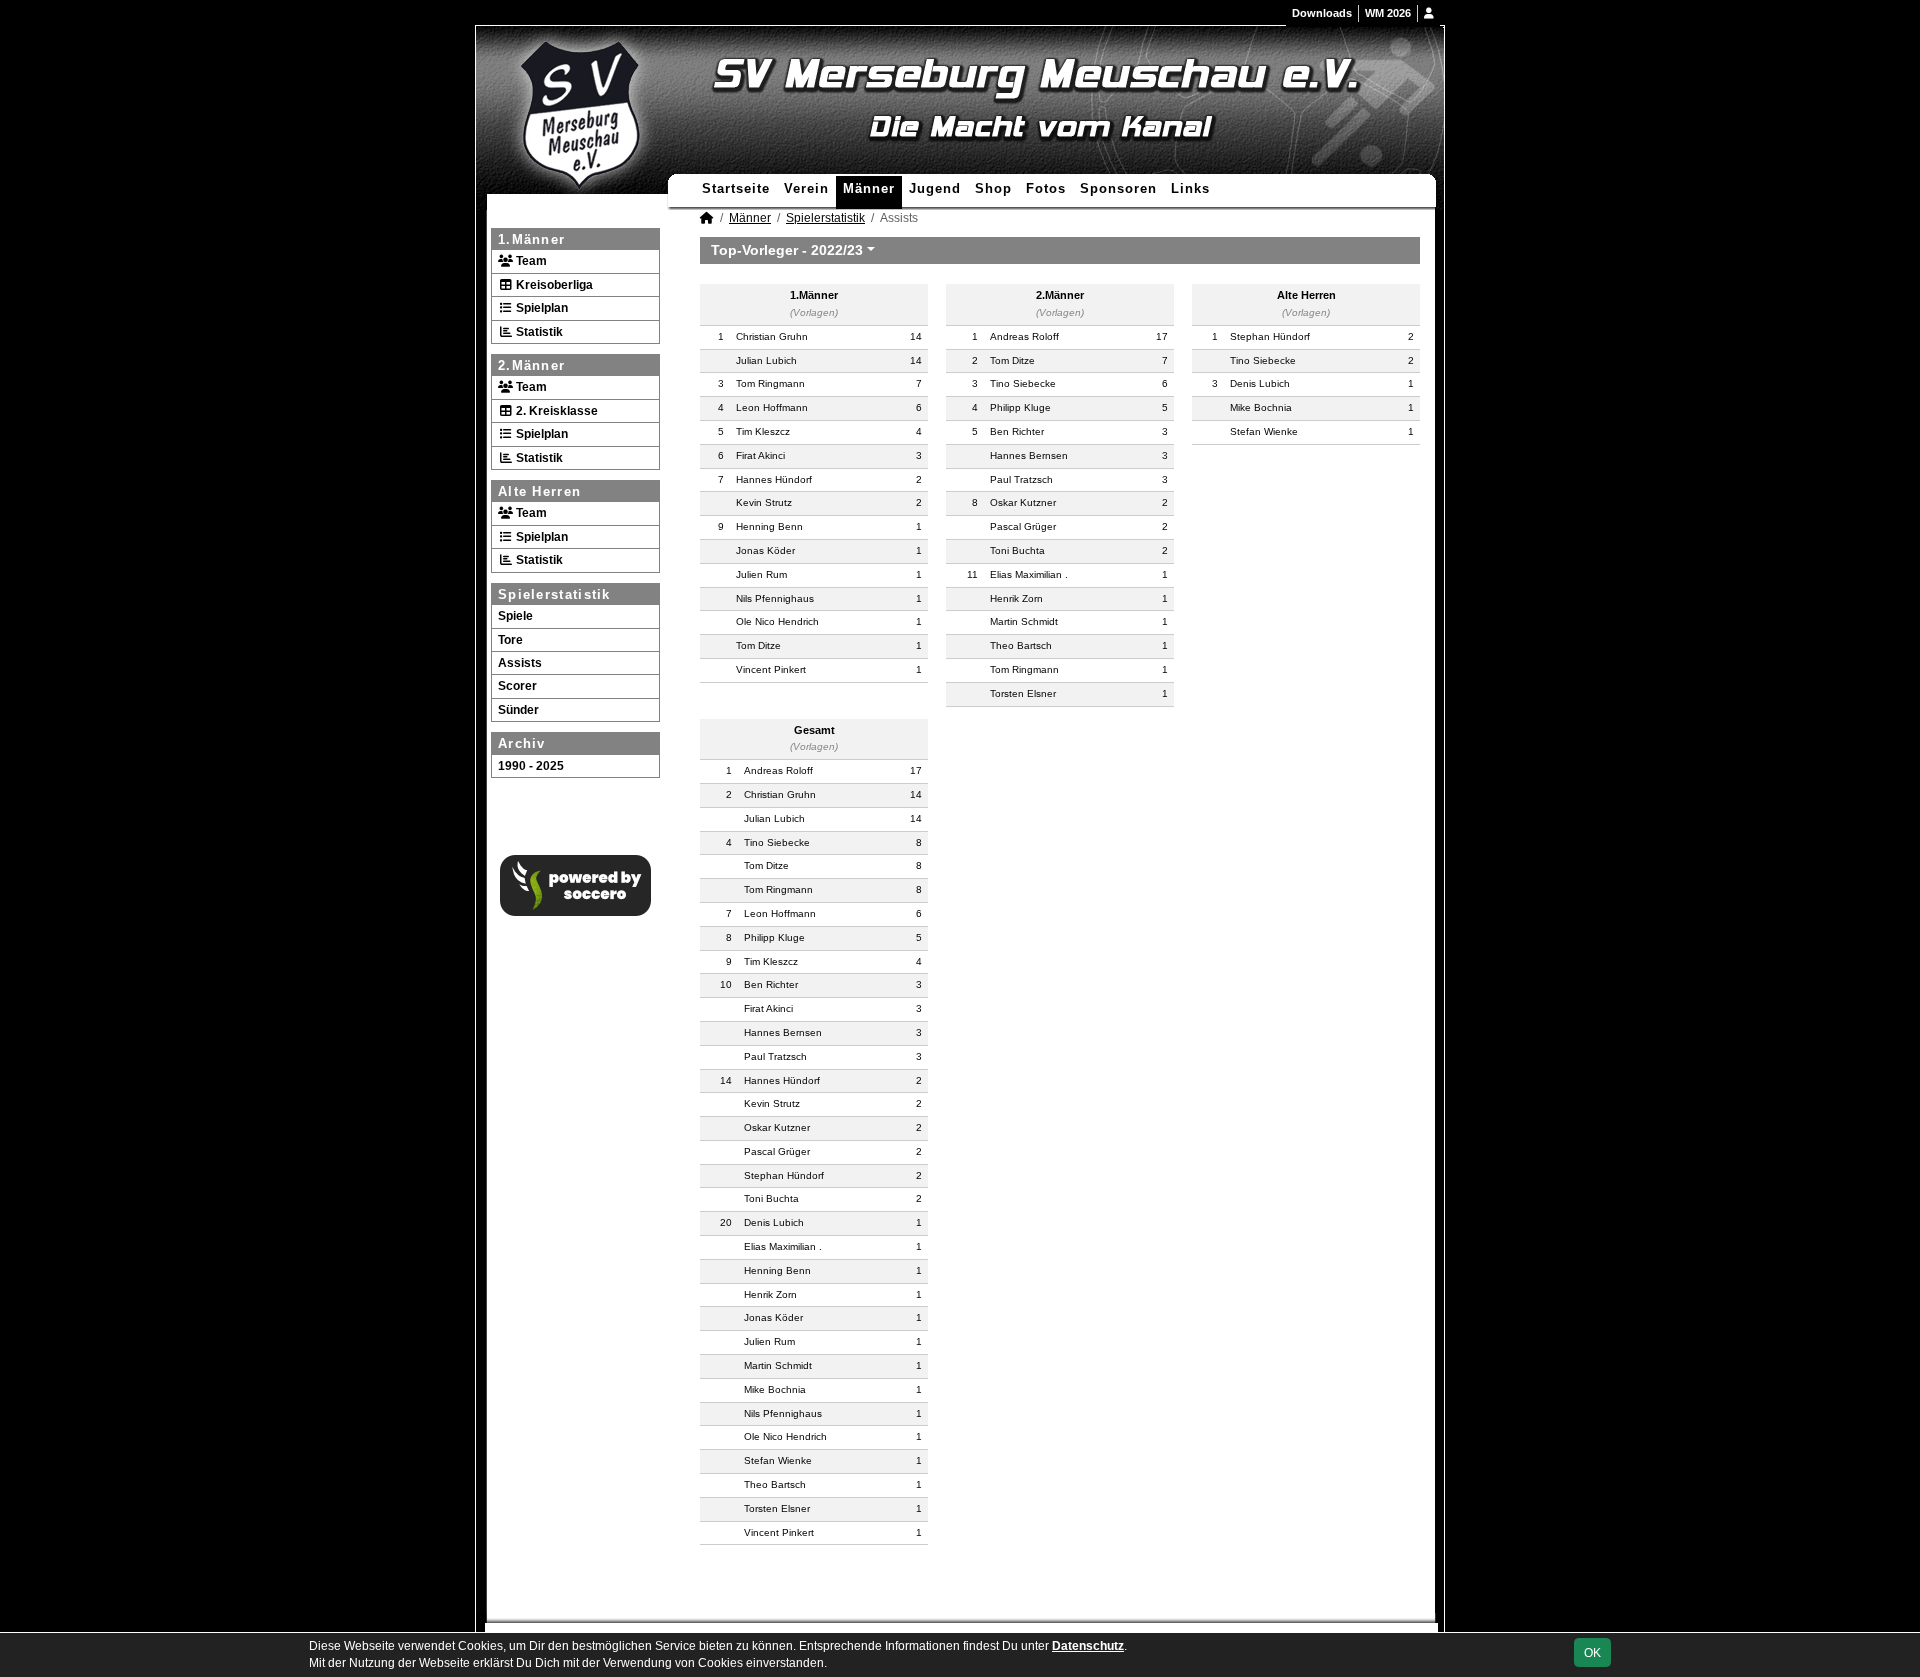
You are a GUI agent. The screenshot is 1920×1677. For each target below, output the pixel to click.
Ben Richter (1017, 431)
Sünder (518, 710)
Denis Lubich (1260, 383)
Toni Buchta (1017, 550)
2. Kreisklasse (555, 411)
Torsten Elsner (1023, 693)
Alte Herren (539, 491)
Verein (806, 188)
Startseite (736, 188)
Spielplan (540, 308)
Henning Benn (769, 526)
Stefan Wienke (1264, 431)
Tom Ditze (758, 645)
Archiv (522, 743)
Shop (993, 188)
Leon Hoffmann (772, 407)
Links (1190, 188)
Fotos (1046, 188)
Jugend (935, 188)
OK (1592, 1653)
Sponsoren (1118, 188)
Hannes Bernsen (1029, 455)
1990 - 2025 (531, 766)
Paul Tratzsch (1021, 479)
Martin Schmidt (1024, 621)
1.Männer (531, 239)
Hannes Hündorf (774, 479)
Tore (510, 640)
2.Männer (531, 365)
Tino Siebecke (1023, 383)
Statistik (538, 332)
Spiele (515, 616)
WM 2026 (1388, 13)
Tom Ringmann (770, 383)
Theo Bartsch (1021, 645)
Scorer (517, 686)
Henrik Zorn (1016, 598)
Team (530, 261)
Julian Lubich (766, 360)
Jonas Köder (765, 550)
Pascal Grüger (1023, 526)
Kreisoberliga (553, 285)
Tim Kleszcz (763, 431)
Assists (520, 663)
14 (916, 336)
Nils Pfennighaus (775, 598)
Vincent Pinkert (771, 669)
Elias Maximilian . (1029, 574)
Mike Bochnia (1261, 407)
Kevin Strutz (764, 502)
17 (1162, 336)
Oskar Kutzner (1023, 502)
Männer (869, 188)
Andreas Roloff (1024, 336)
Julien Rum (761, 574)
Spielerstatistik (554, 594)
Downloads (1322, 13)
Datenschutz (1088, 1646)
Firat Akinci (760, 455)
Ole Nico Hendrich (777, 621)
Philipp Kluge (1020, 407)
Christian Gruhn (772, 336)
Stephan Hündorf (1270, 336)
